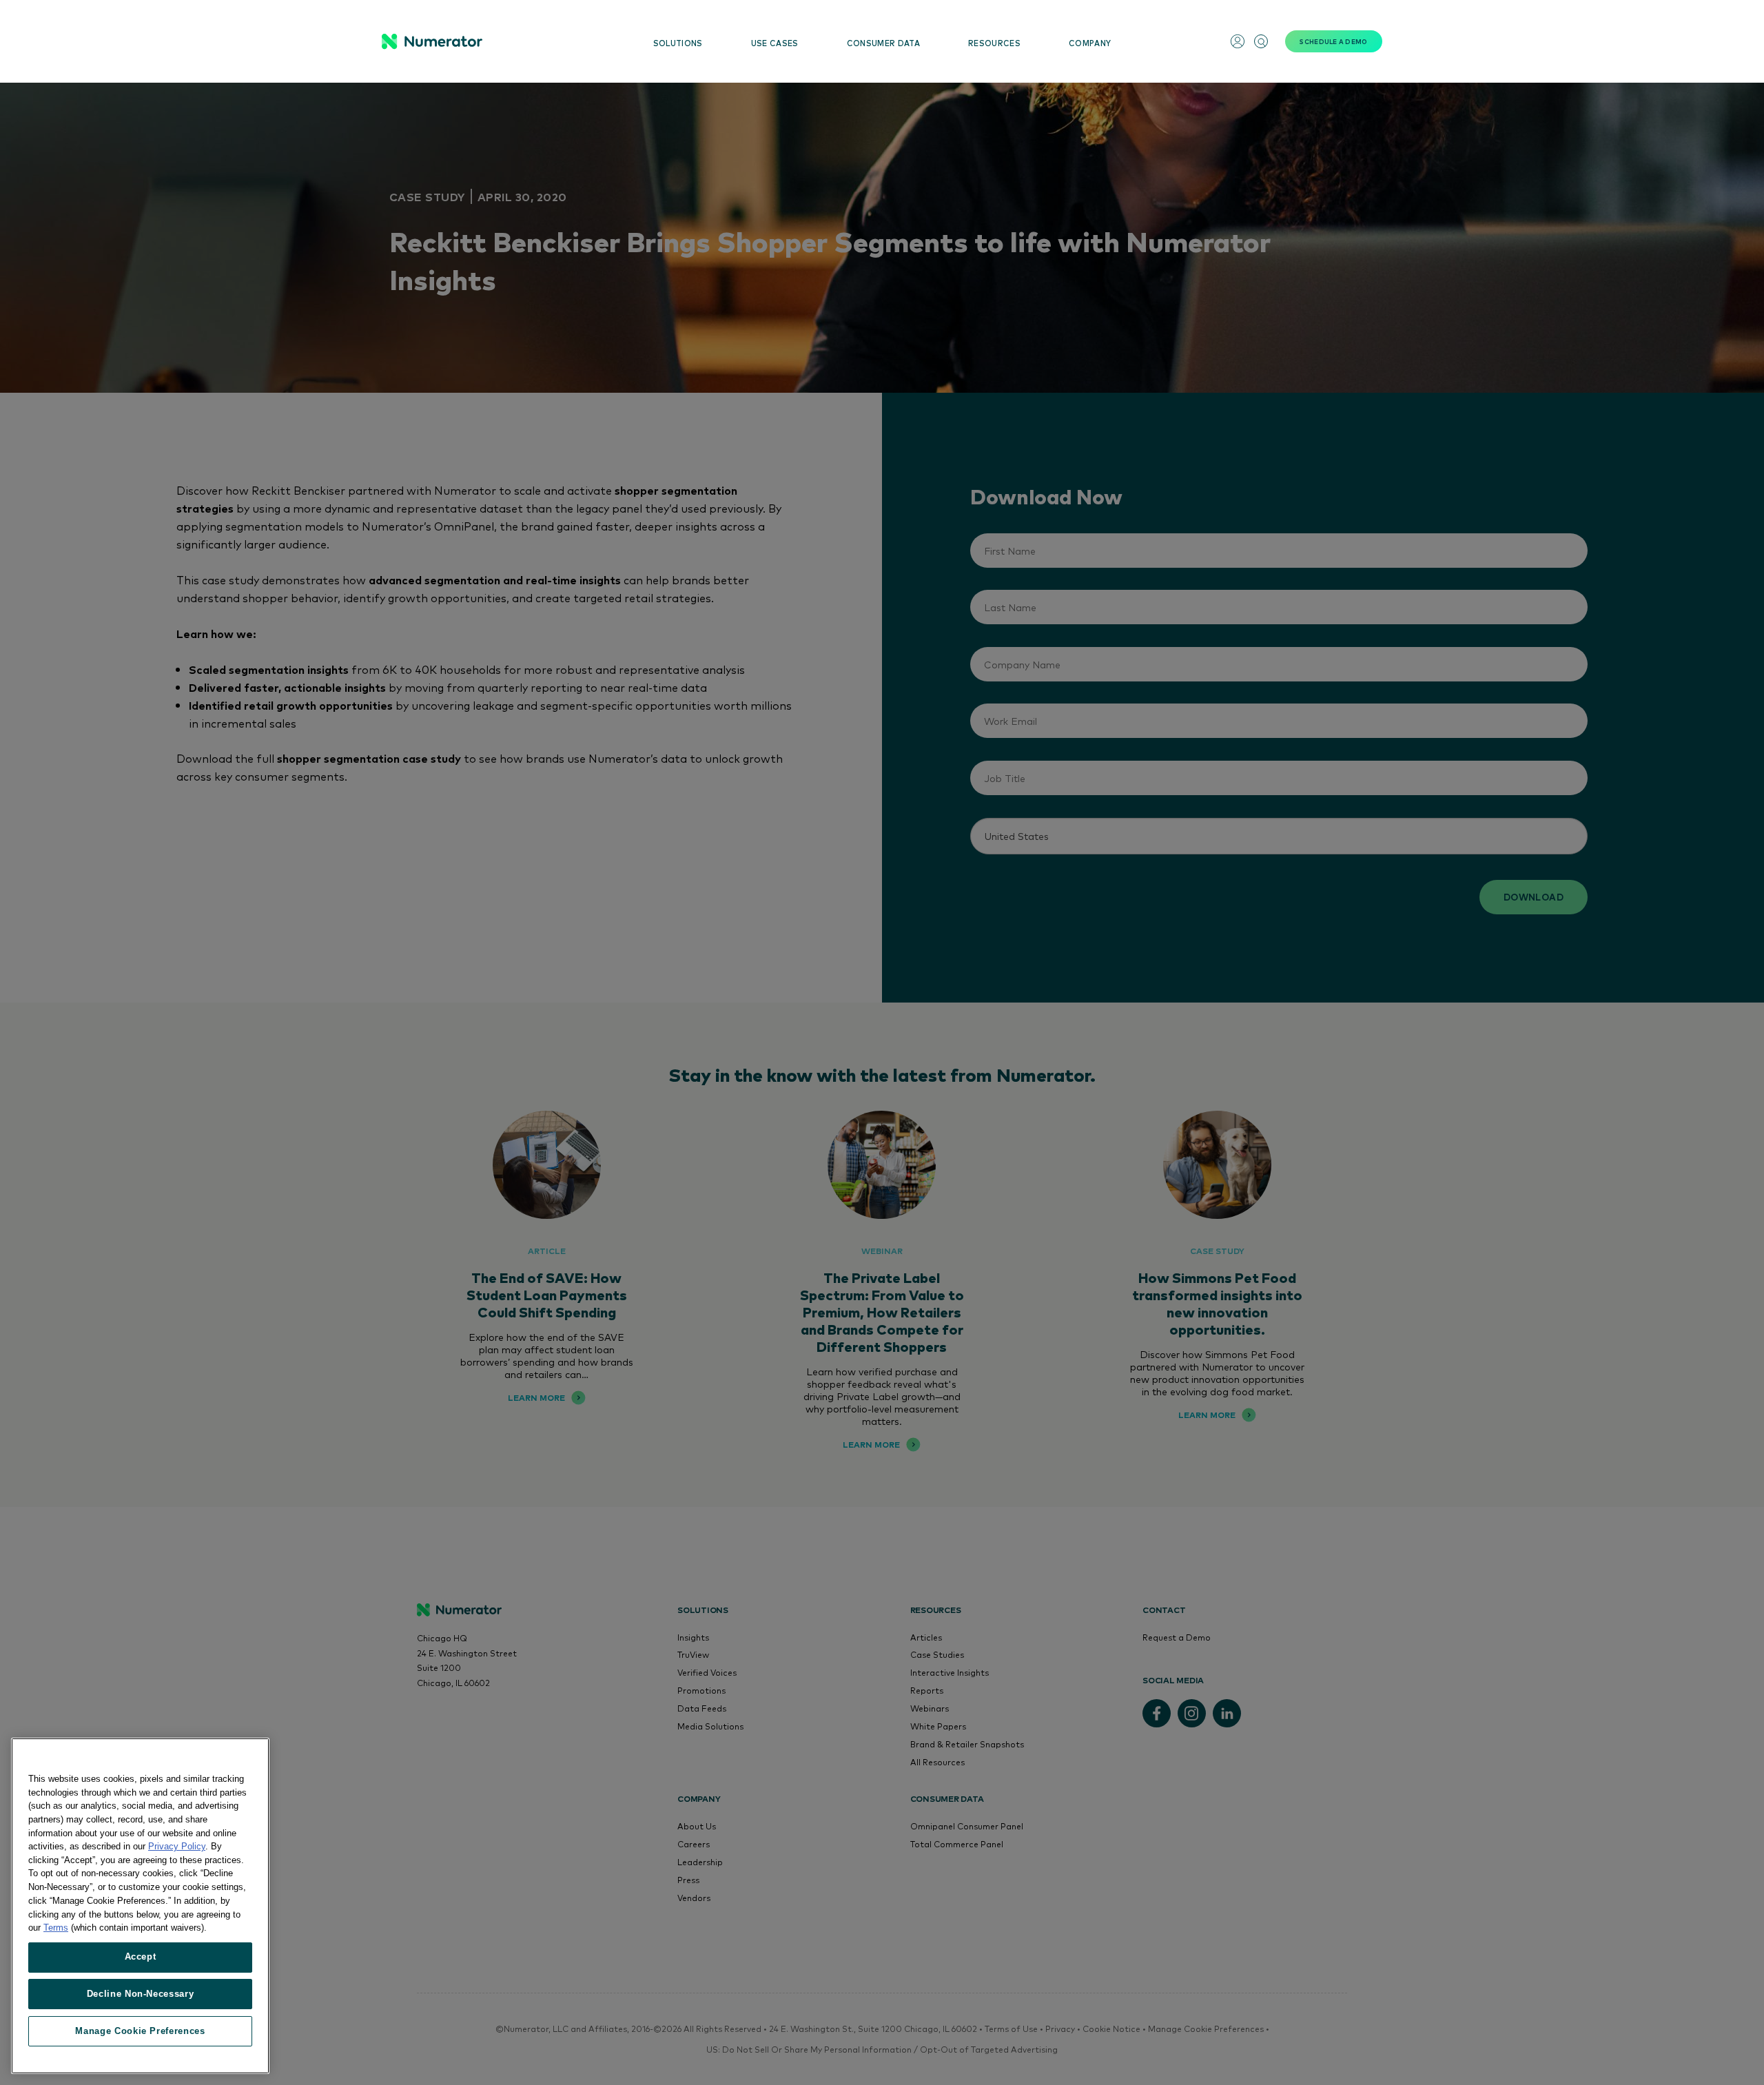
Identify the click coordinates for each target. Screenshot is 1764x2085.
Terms (56, 1928)
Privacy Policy (177, 1846)
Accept (141, 1956)
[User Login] (1238, 41)
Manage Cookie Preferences (140, 2031)
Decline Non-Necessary (141, 1994)
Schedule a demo (1333, 41)
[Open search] (1261, 41)
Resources (994, 43)
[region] (140, 1906)
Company (1090, 43)
